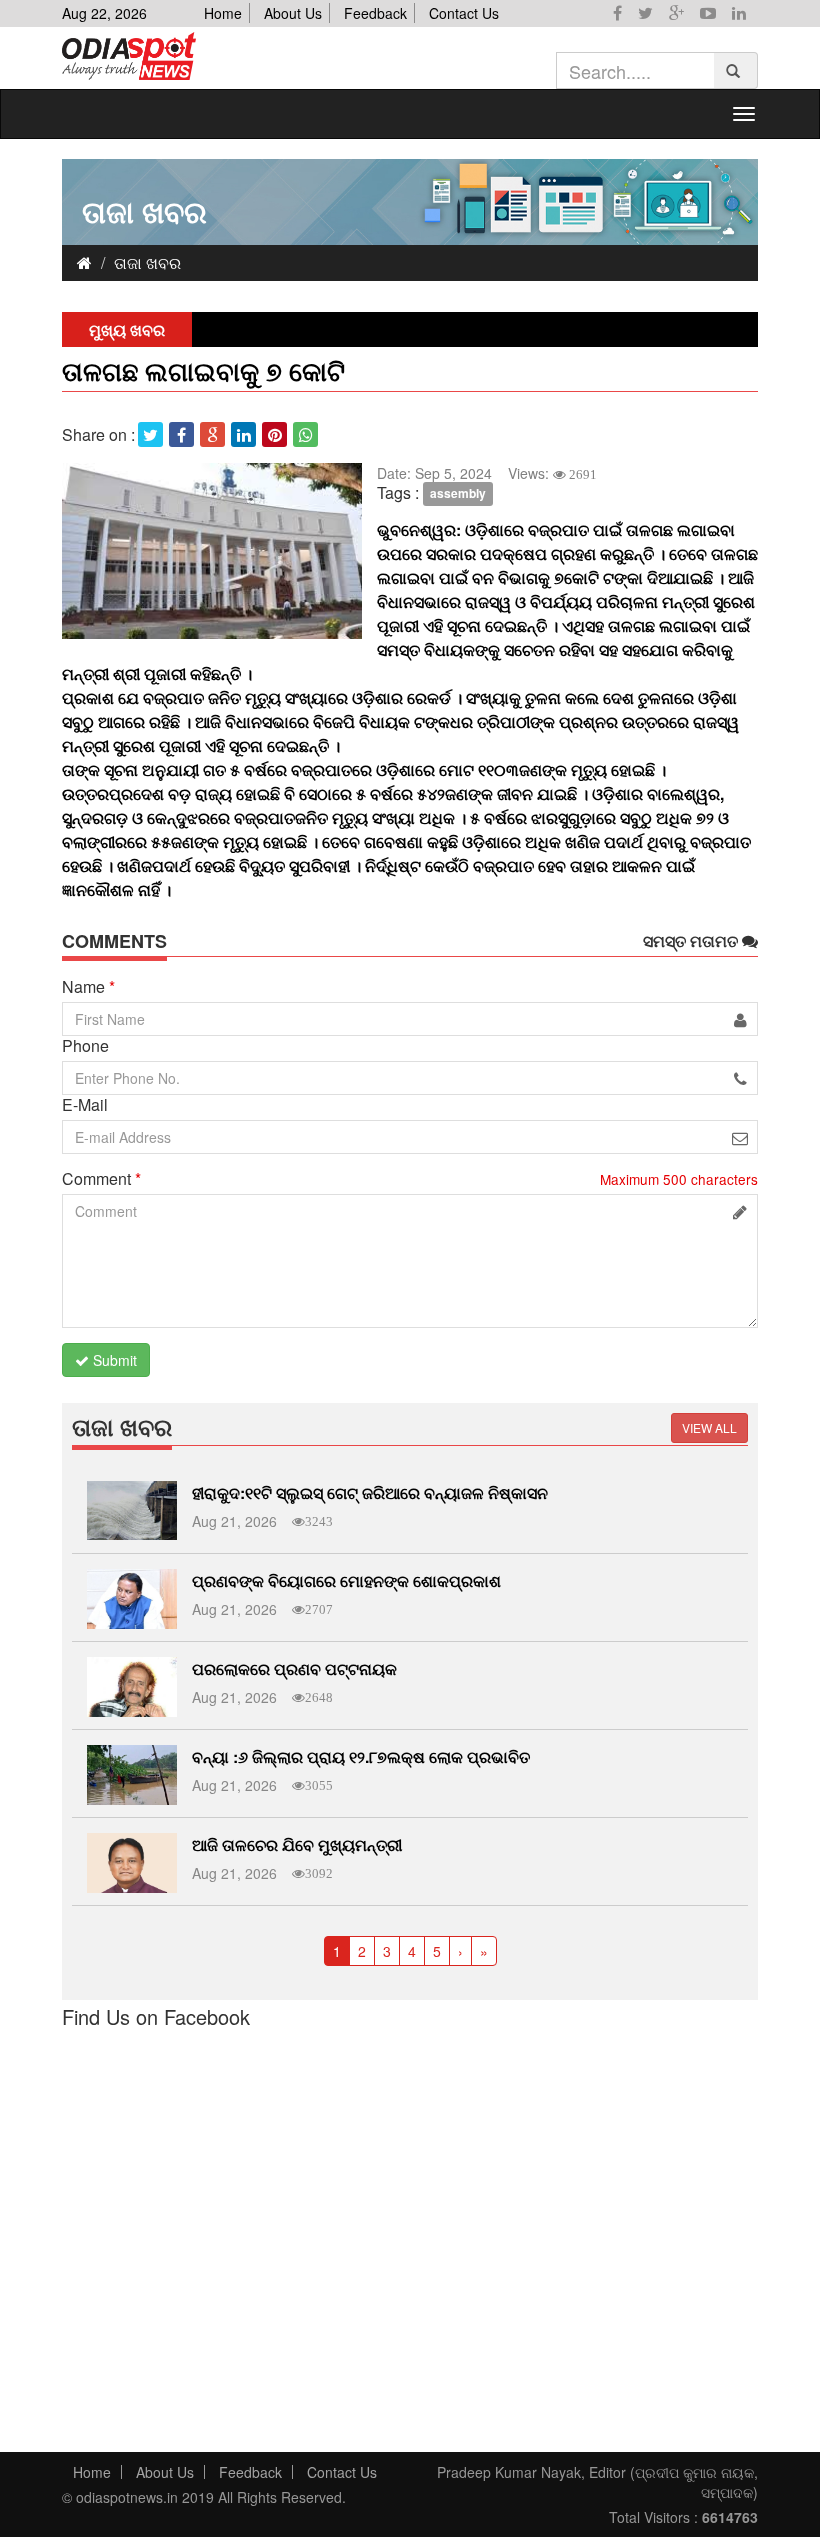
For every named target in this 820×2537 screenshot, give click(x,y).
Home (223, 13)
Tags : (398, 493)
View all (709, 1427)
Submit (113, 1360)
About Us (293, 13)
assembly (458, 494)
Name (88, 987)
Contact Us (464, 13)
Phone (85, 1046)
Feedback (375, 13)
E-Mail (85, 1105)
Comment (101, 1179)
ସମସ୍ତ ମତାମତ (692, 941)
